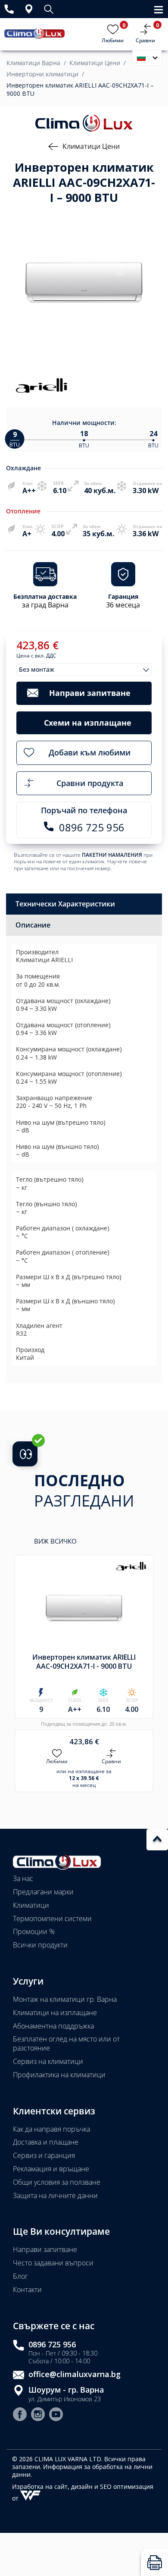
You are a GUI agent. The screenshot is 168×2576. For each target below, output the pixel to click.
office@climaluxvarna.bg (75, 2374)
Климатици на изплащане (55, 2013)
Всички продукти (40, 1945)
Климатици (31, 1905)
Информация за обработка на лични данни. (82, 2471)
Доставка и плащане (46, 2142)
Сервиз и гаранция (44, 2155)
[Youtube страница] (56, 2415)
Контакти (27, 2290)
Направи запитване (45, 2249)
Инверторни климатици (42, 74)
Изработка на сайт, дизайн (53, 2486)
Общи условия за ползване (57, 2182)
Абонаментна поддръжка (53, 2026)
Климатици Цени (95, 63)
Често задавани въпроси (53, 2263)
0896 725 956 (52, 2345)
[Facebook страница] (20, 2415)
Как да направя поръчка (51, 2129)
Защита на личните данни (55, 2195)
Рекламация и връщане (51, 2169)
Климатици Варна (33, 63)
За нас (23, 1878)
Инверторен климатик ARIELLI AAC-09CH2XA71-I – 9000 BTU (80, 89)
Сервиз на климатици (48, 2061)
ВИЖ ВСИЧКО (55, 1541)
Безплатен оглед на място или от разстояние (66, 2043)
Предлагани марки (43, 1892)
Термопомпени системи (52, 1919)
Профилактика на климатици (59, 2075)
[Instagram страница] (38, 2415)
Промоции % (34, 1931)
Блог (20, 2276)
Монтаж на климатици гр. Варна (65, 1999)
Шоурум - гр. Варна (66, 2390)
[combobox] (84, 670)
